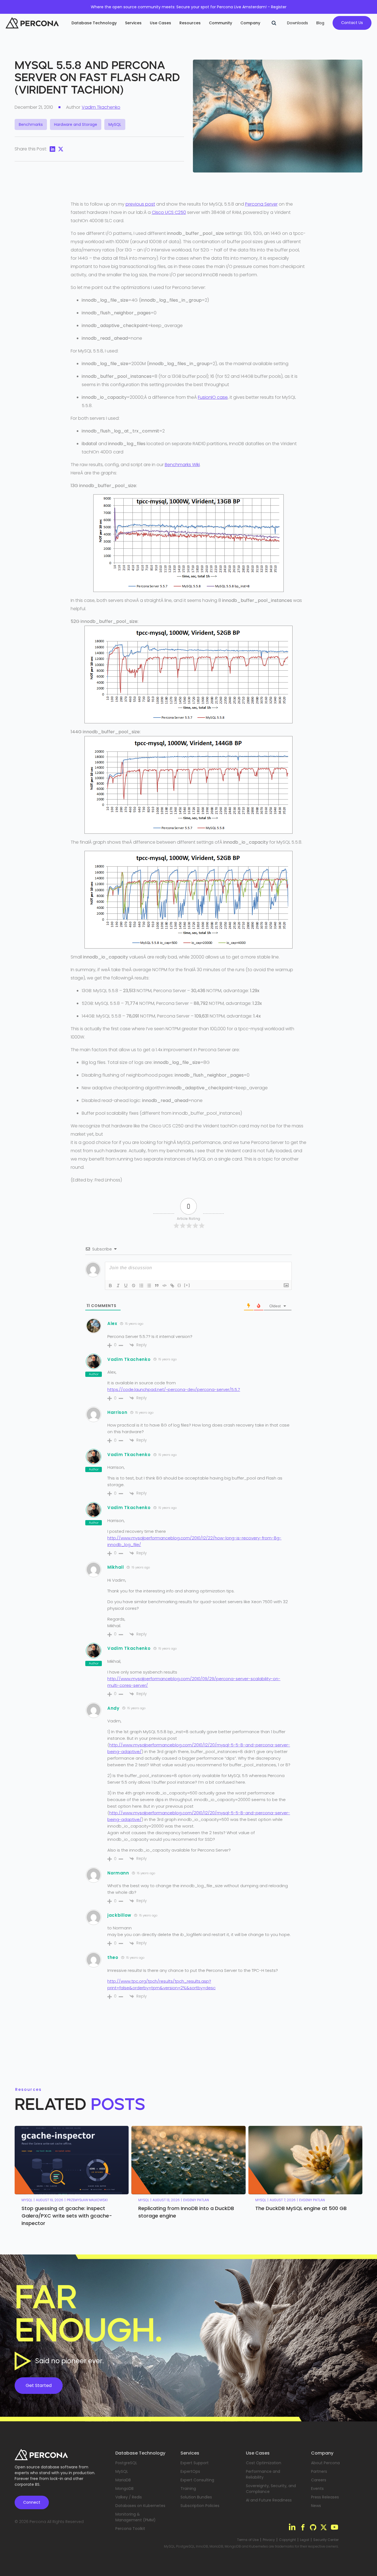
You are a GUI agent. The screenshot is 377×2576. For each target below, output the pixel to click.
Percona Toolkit (130, 2529)
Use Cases (160, 23)
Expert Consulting (197, 2480)
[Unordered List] (149, 1286)
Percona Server (261, 204)
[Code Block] (164, 1286)
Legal (305, 2540)
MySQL (122, 2471)
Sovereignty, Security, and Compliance (271, 2489)
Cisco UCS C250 (169, 212)
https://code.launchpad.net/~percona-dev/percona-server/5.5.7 (174, 1389)
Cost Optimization (264, 2463)
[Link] (172, 1286)
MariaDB (123, 2480)
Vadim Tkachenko (101, 107)
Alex (112, 1323)
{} (179, 1285)
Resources (190, 23)
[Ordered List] (141, 1286)
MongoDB (124, 2489)
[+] (187, 1285)
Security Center (326, 2540)
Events (317, 2489)
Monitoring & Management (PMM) (136, 2517)
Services (133, 23)
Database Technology (94, 23)
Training (188, 2489)
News (316, 2506)
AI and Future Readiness (269, 2500)
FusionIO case (213, 397)
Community (221, 23)
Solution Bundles (196, 2497)
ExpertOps (190, 2471)
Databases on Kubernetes (140, 2506)
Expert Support (195, 2463)
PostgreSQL (126, 2463)
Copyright (287, 2540)
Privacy (269, 2540)
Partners (319, 2471)
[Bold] (110, 1286)
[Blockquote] (157, 1286)
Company (250, 23)
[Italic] (118, 1286)
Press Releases (325, 2497)
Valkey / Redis (129, 2497)
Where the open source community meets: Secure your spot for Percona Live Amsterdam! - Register (189, 7)
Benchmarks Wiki (182, 465)
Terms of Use (248, 2540)
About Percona (325, 2463)
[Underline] (126, 1286)
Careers (319, 2480)
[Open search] (274, 23)
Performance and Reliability (263, 2474)
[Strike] (134, 1286)
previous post (140, 204)
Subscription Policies (200, 2506)
